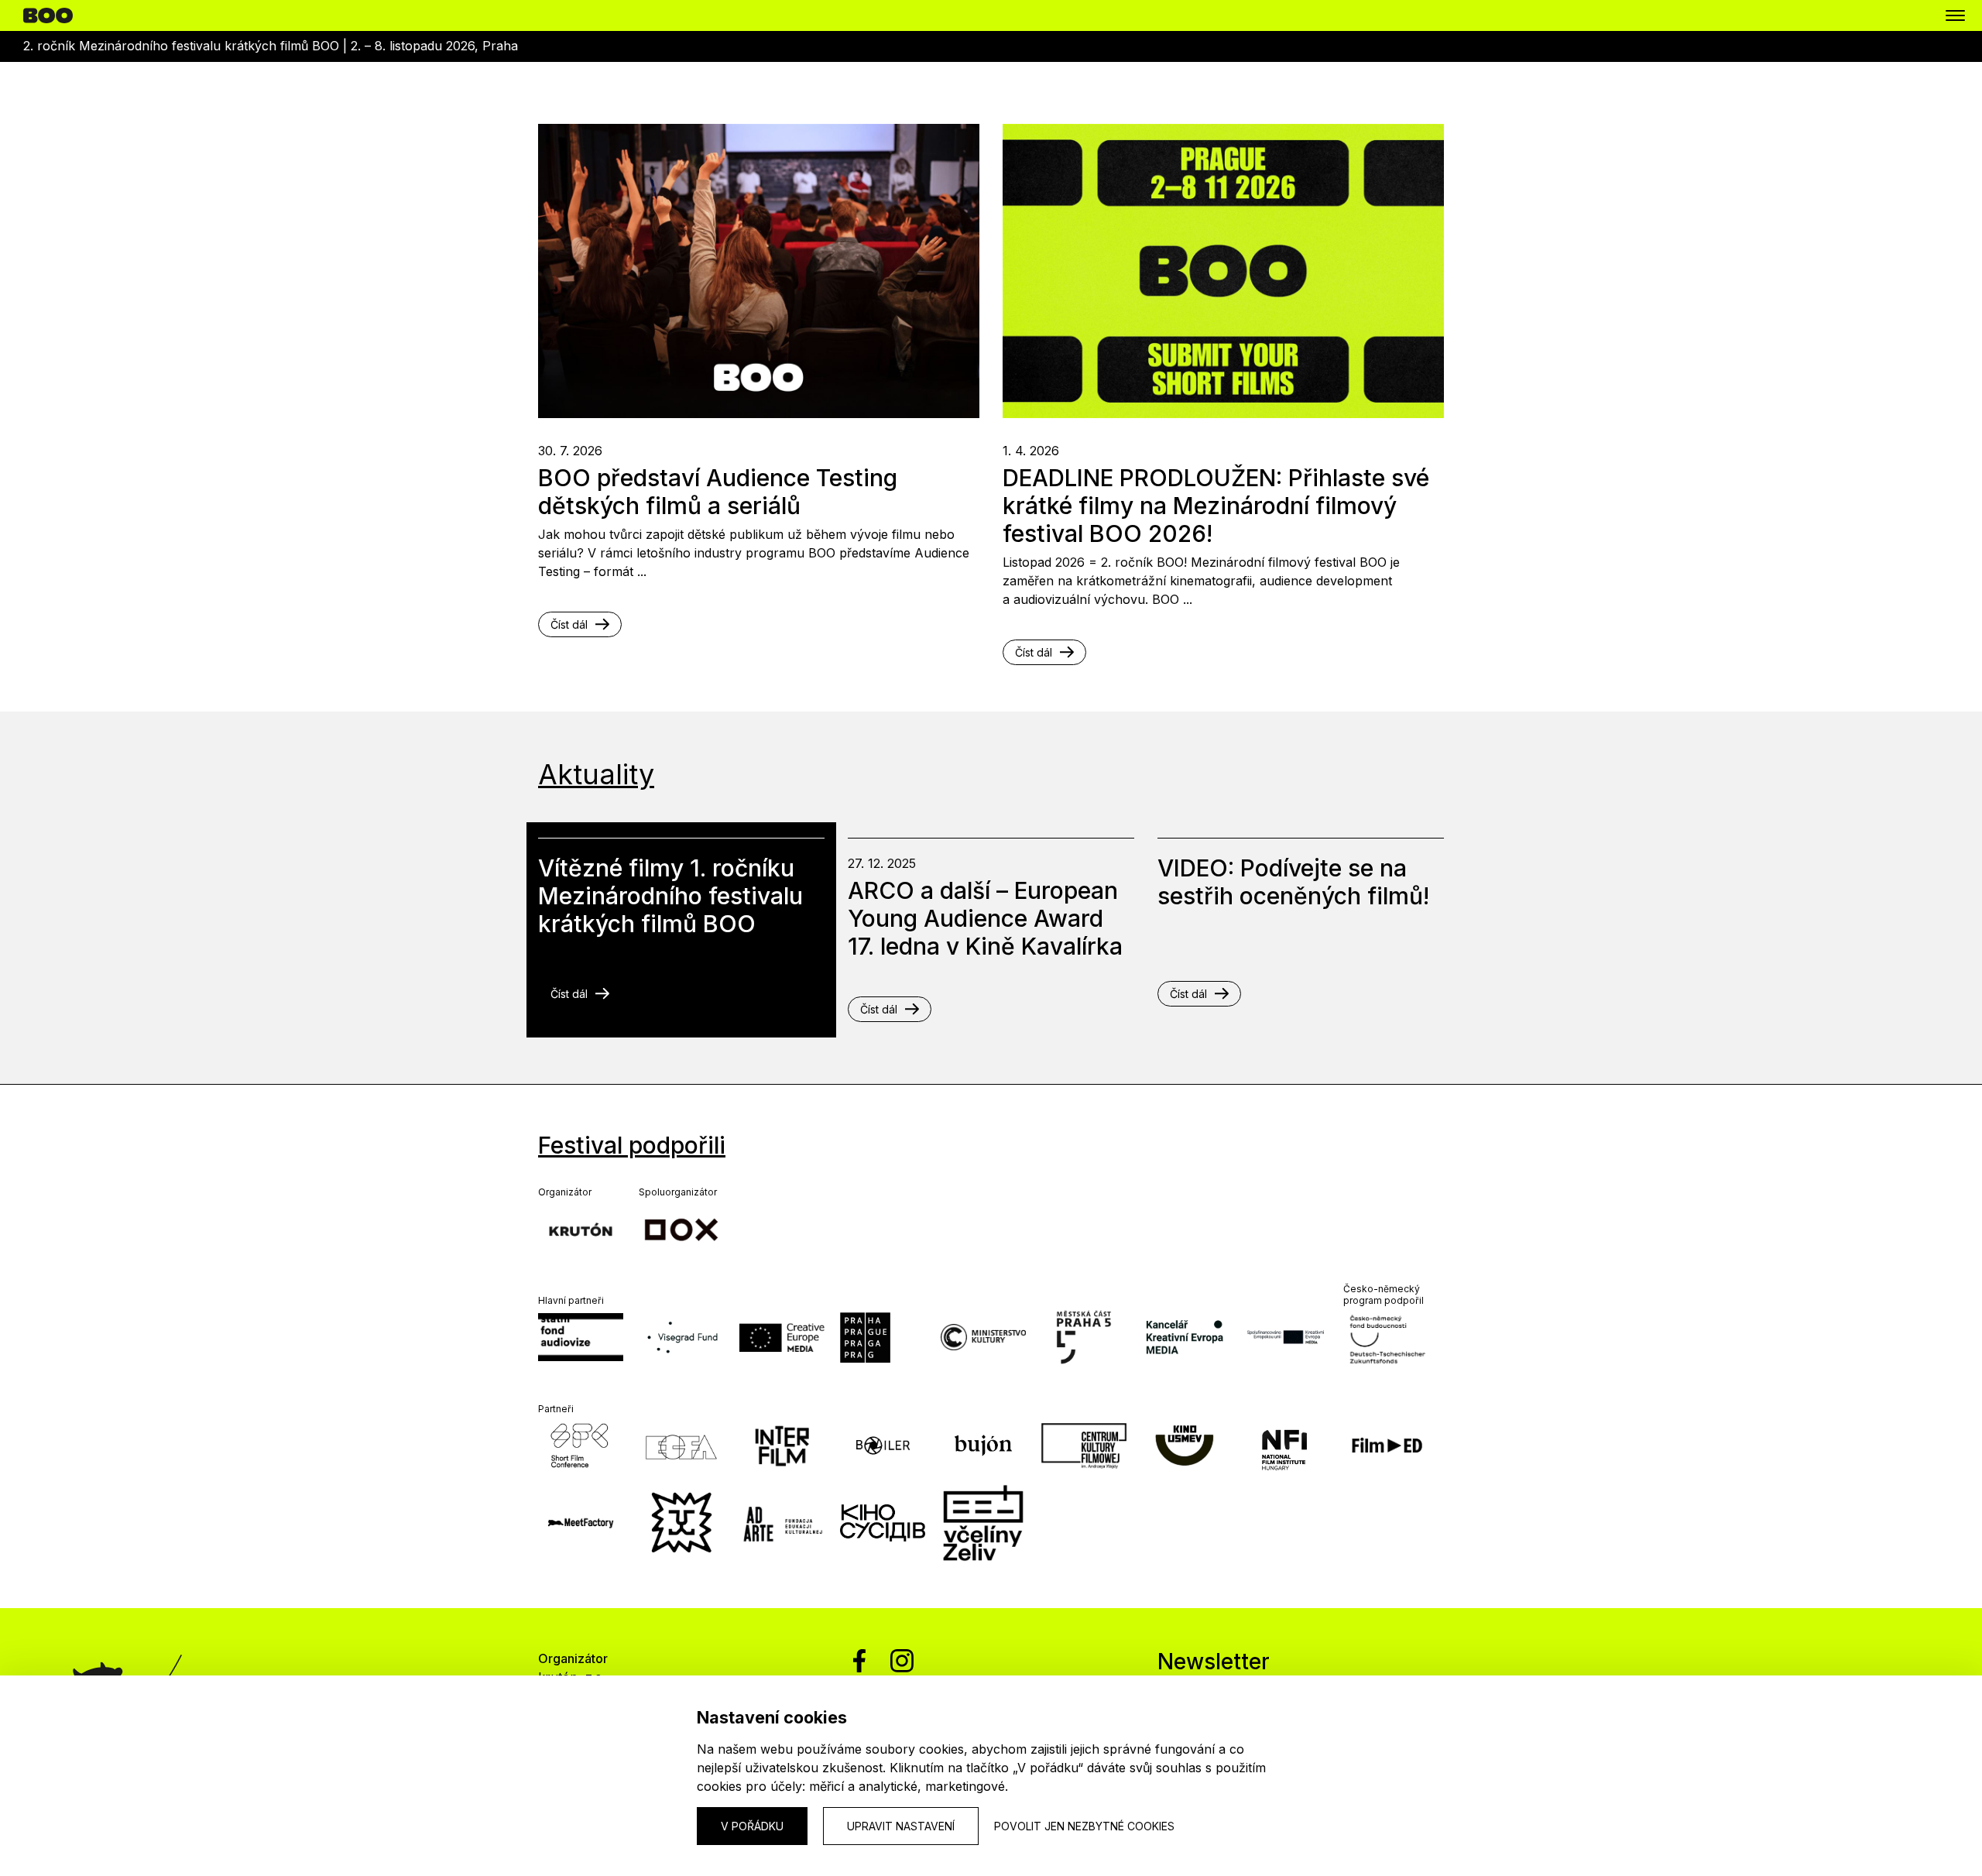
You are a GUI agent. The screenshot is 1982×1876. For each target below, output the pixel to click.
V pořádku (752, 1826)
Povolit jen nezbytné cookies (1084, 1826)
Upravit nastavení (901, 1826)
